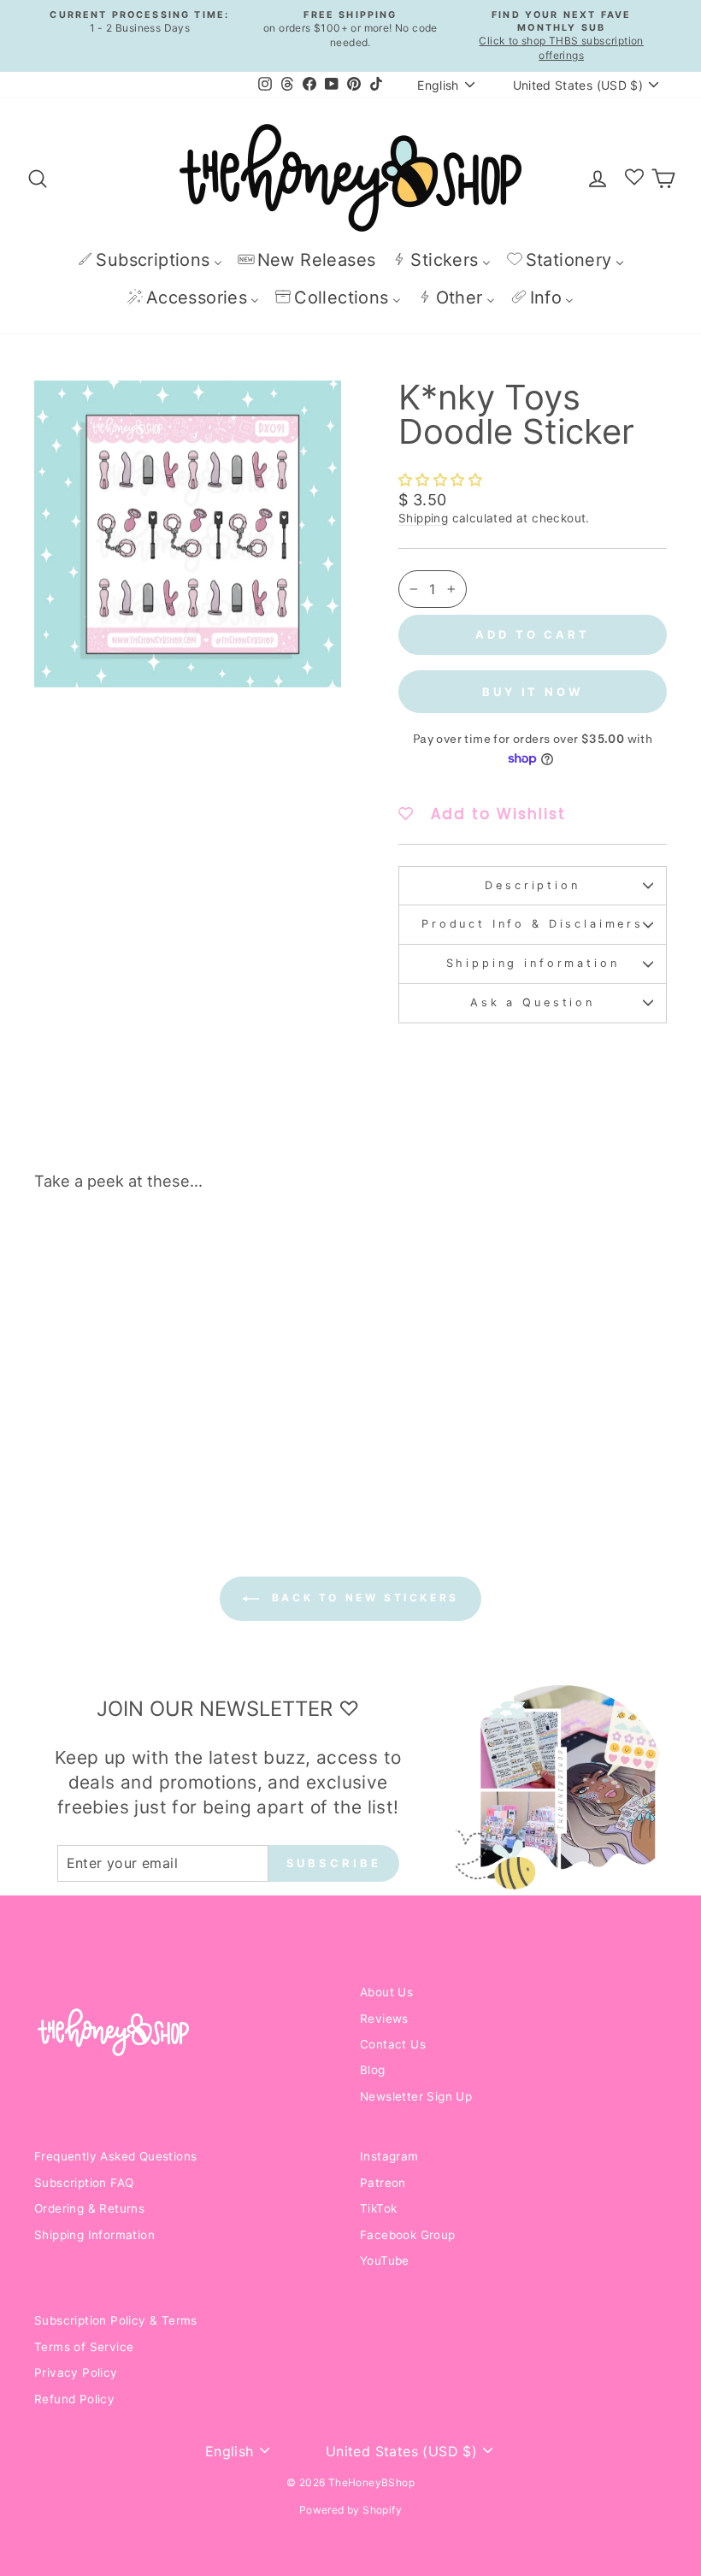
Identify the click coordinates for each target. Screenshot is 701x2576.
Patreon (383, 2183)
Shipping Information (94, 2235)
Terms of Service (84, 2347)
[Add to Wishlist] (157, 1253)
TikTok (378, 2208)
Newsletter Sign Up (416, 2096)
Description (532, 885)
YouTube (385, 2261)
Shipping (423, 518)
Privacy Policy (76, 2373)
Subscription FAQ (84, 2183)
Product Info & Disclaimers (533, 924)
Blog (373, 2070)
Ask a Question (533, 1002)
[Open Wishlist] (634, 178)
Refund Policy (74, 2399)
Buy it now (533, 692)
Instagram (389, 2156)
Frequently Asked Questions (115, 2156)
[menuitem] (150, 259)
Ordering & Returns (89, 2208)
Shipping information (533, 963)
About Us (386, 1992)
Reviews (384, 2019)
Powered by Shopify (350, 2510)
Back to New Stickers (362, 1597)
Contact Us (393, 2044)
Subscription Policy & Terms (116, 2320)
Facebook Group (408, 2235)
